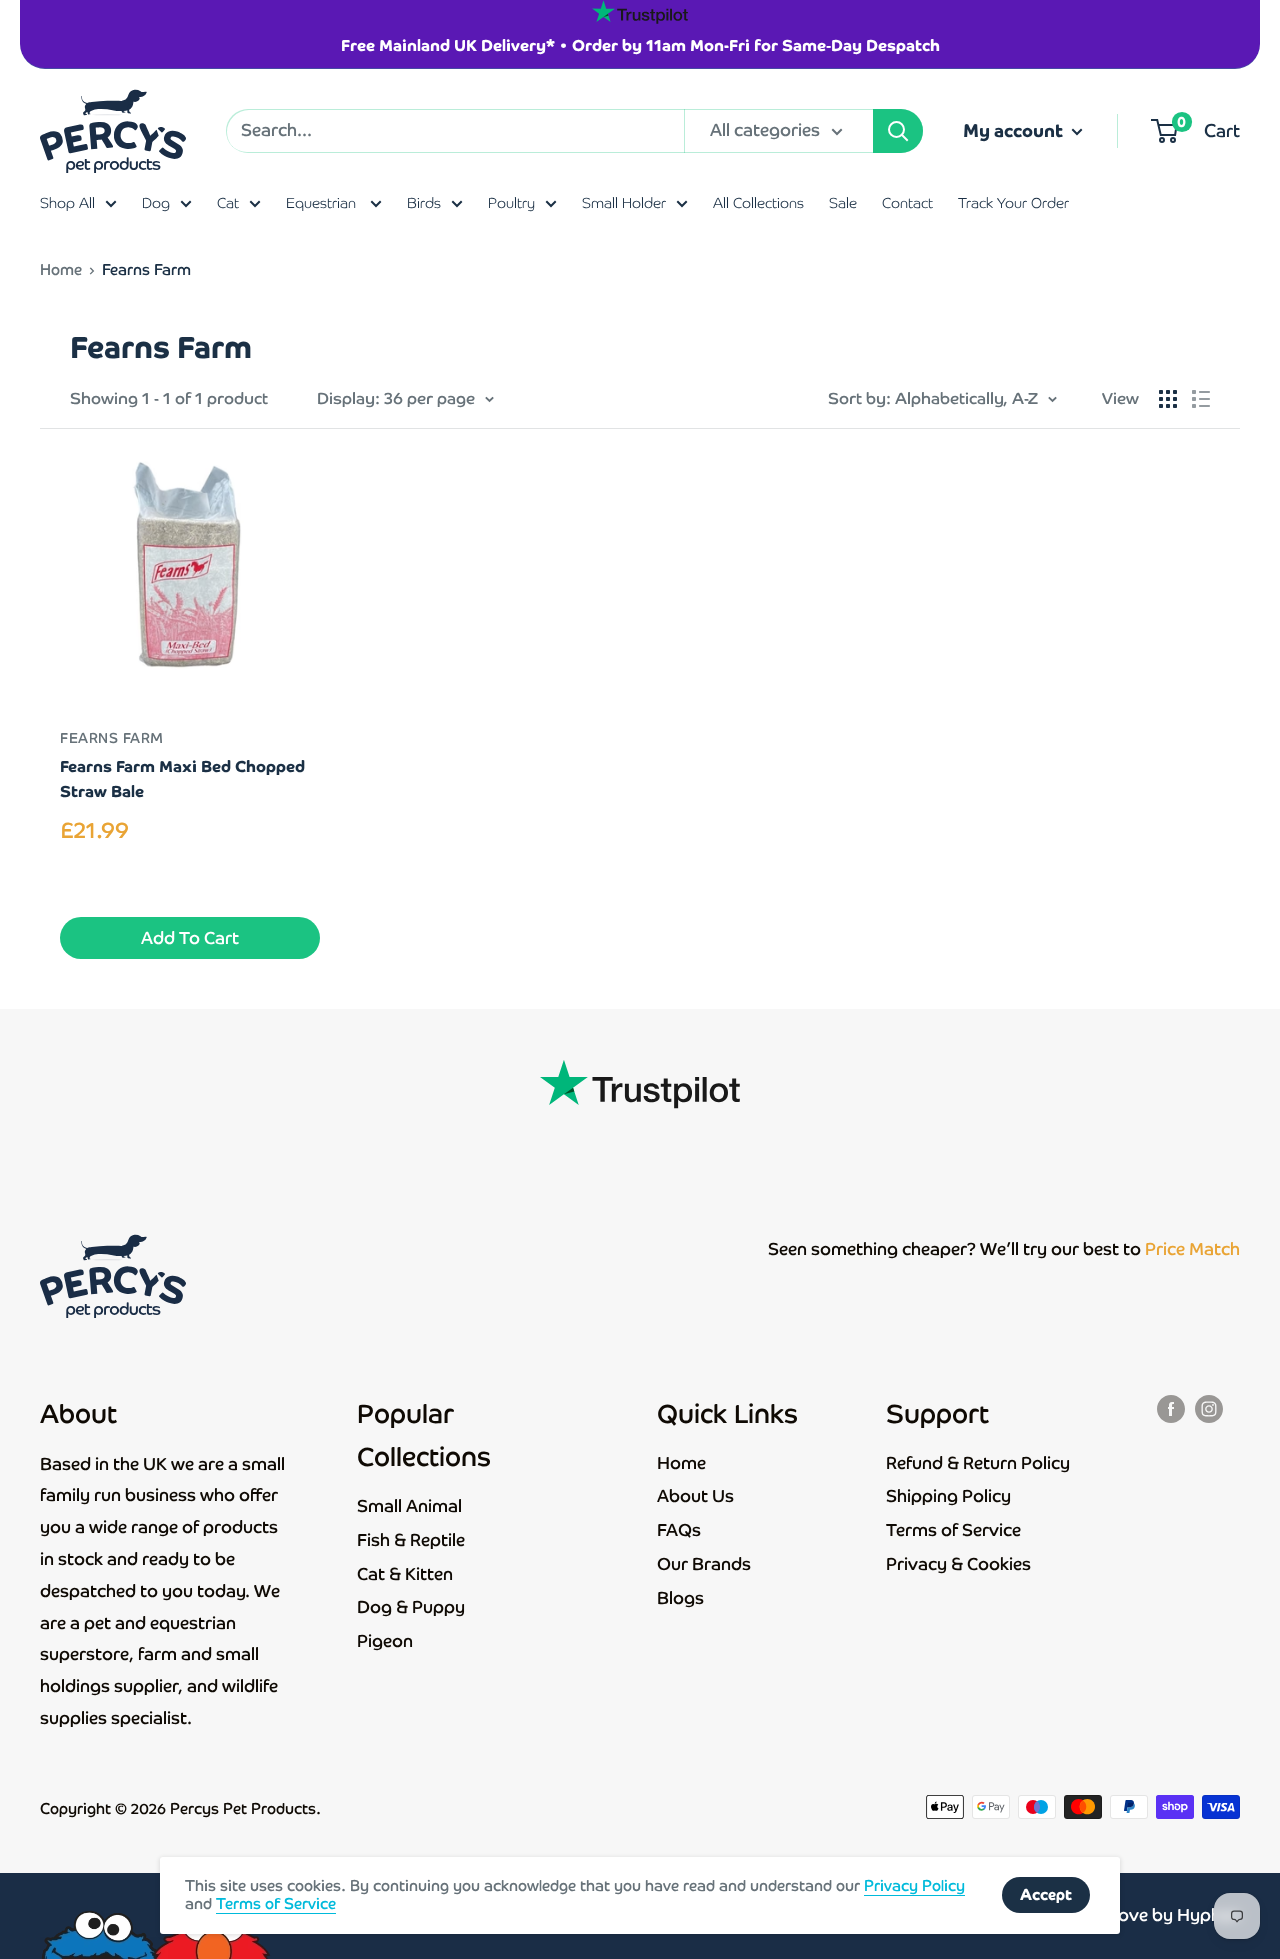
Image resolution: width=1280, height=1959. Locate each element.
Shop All (67, 203)
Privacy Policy (914, 1885)
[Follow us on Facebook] (1171, 1409)
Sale (843, 203)
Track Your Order (1013, 203)
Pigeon (385, 1641)
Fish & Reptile (411, 1540)
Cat (228, 203)
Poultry (511, 203)
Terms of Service (953, 1530)
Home (61, 269)
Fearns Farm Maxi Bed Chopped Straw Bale (182, 779)
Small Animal (409, 1506)
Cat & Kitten (405, 1574)
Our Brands (704, 1564)
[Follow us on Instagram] (1209, 1409)
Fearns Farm (112, 738)
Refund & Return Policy (978, 1463)
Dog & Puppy (411, 1607)
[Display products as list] (1201, 399)
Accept (1046, 1894)
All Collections (758, 203)
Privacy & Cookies (958, 1564)
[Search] (898, 131)
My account (1015, 130)
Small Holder (624, 203)
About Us (695, 1496)
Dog (156, 203)
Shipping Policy (948, 1496)
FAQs (679, 1530)
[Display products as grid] (1168, 399)
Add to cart (190, 938)
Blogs (680, 1598)
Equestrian (323, 203)
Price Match (1192, 1249)
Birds (424, 203)
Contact (907, 203)
